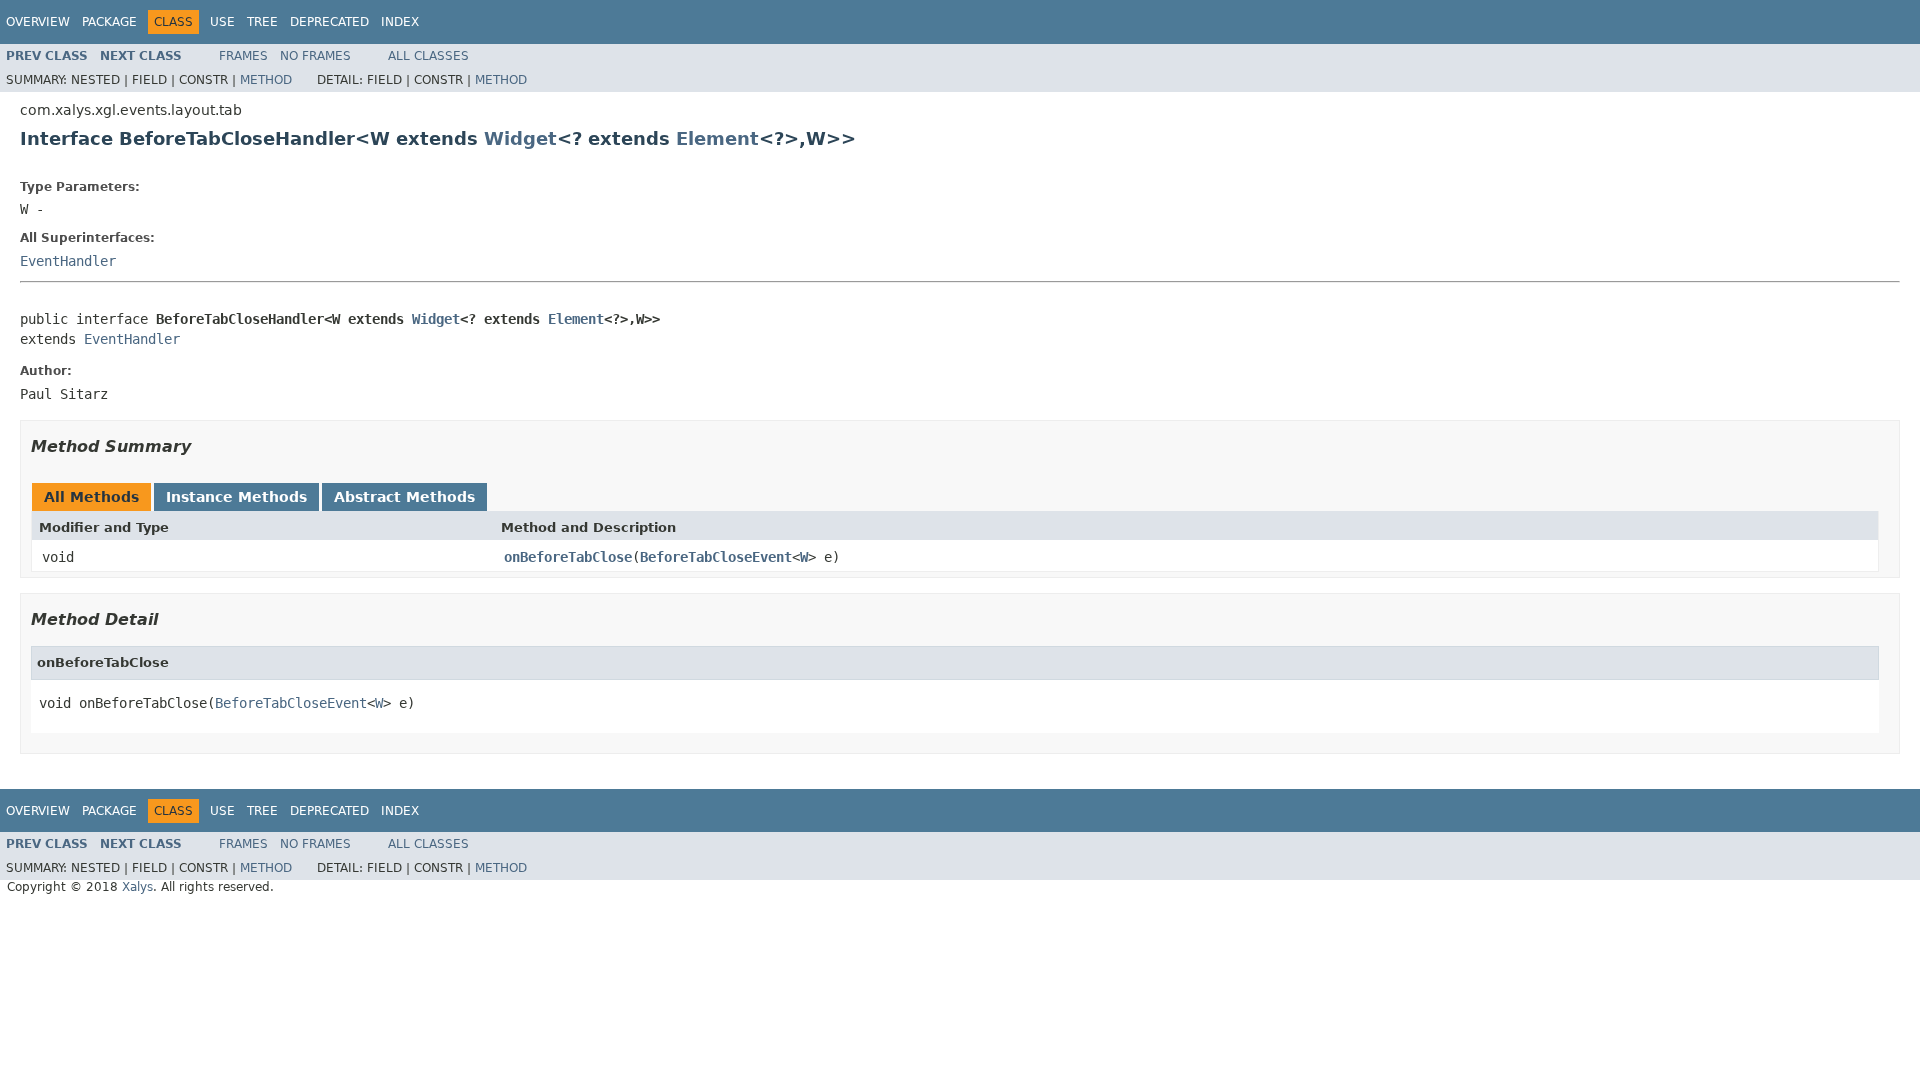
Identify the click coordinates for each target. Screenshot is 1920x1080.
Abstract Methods (404, 497)
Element (717, 138)
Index (400, 22)
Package (109, 22)
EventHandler (68, 261)
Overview (38, 22)
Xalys (137, 887)
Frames (243, 56)
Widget (520, 138)
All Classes (428, 56)
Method (266, 80)
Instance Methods (236, 497)
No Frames (315, 56)
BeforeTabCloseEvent (716, 557)
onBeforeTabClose (568, 557)
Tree (262, 22)
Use (222, 22)
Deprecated (329, 22)
